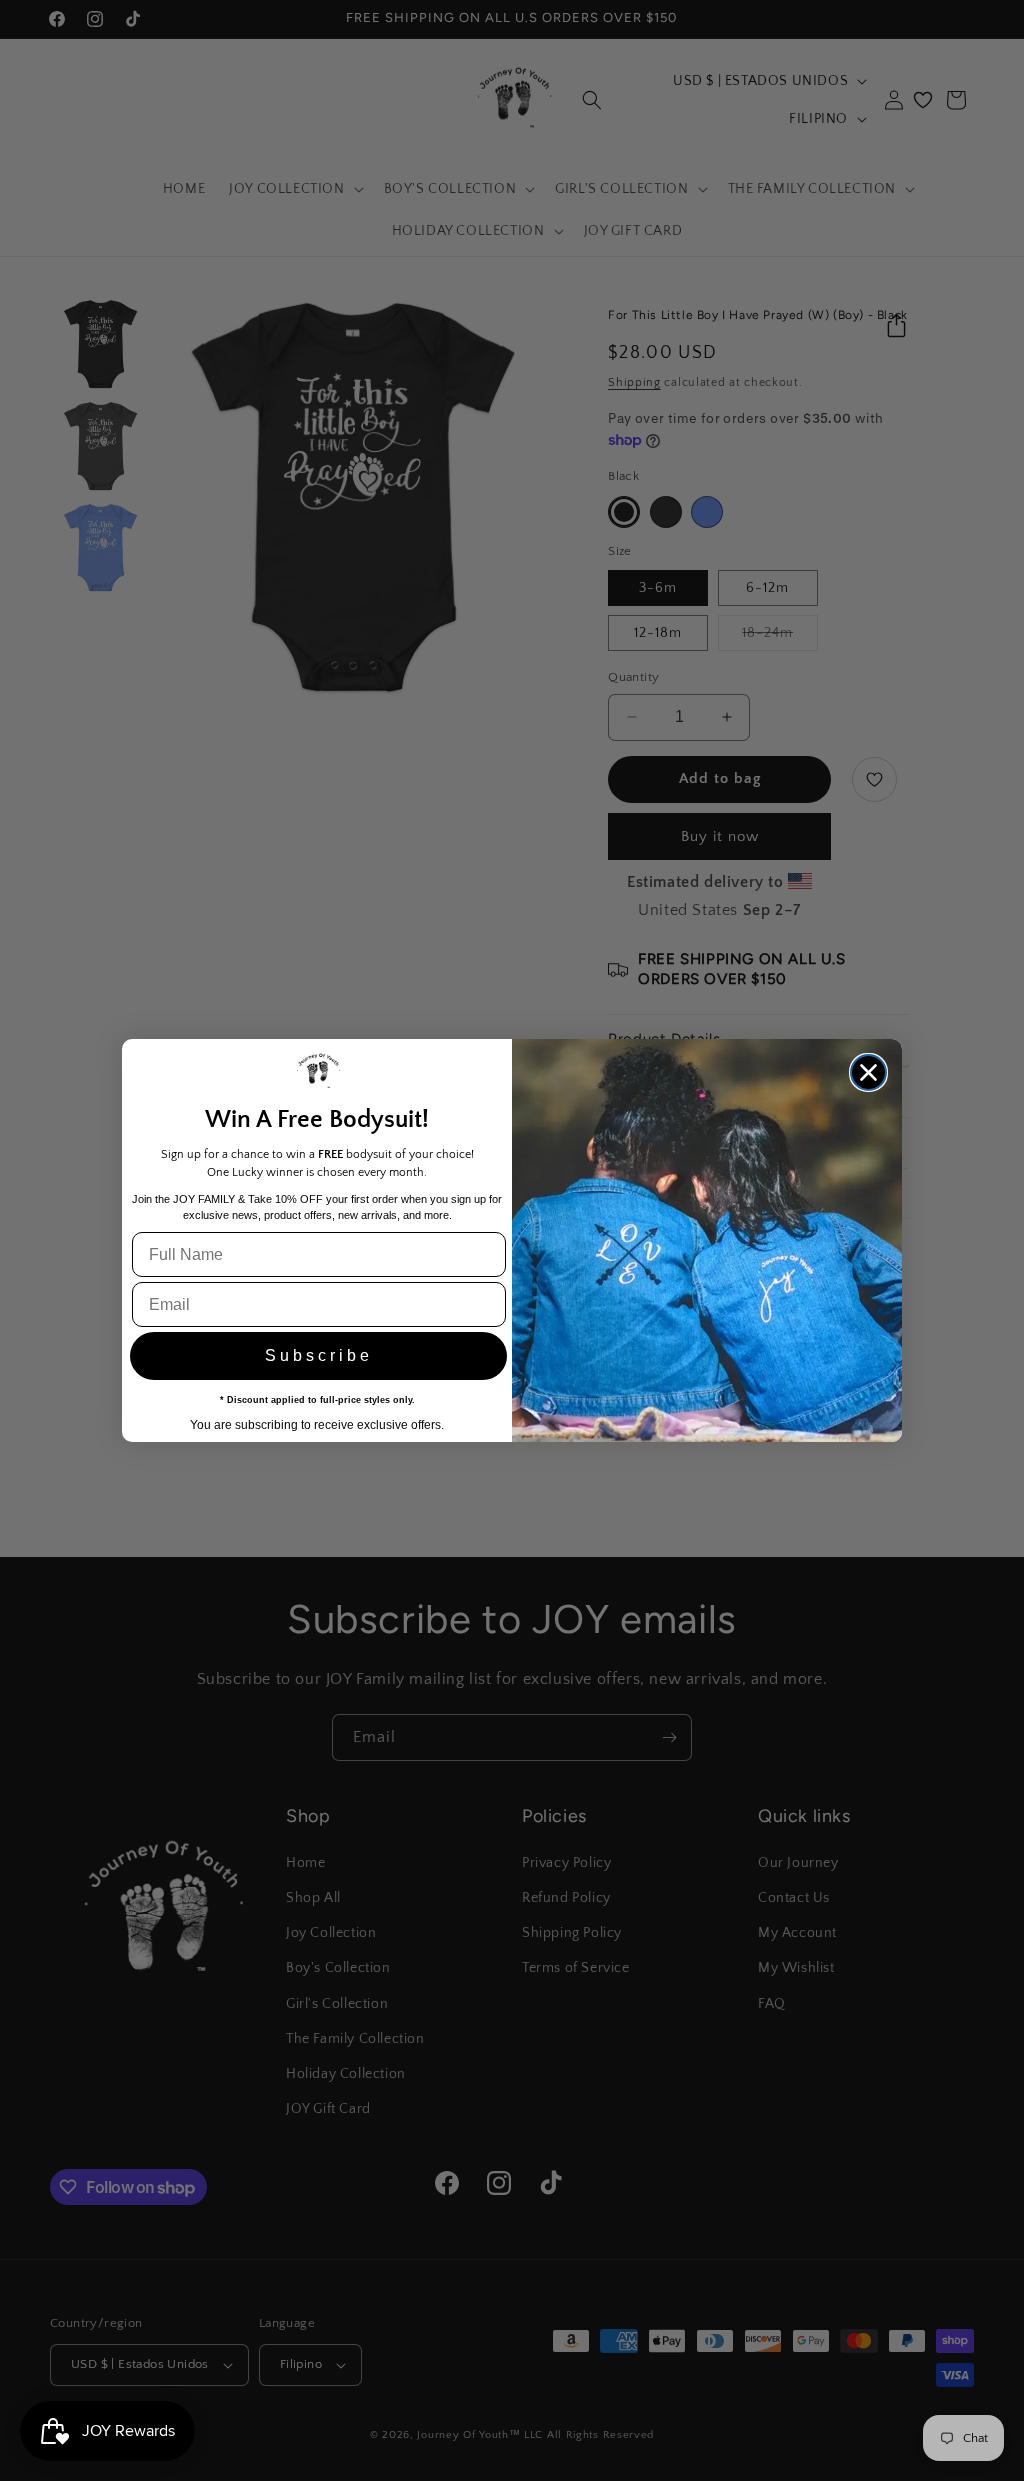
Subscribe (319, 1355)
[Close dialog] (868, 1072)
